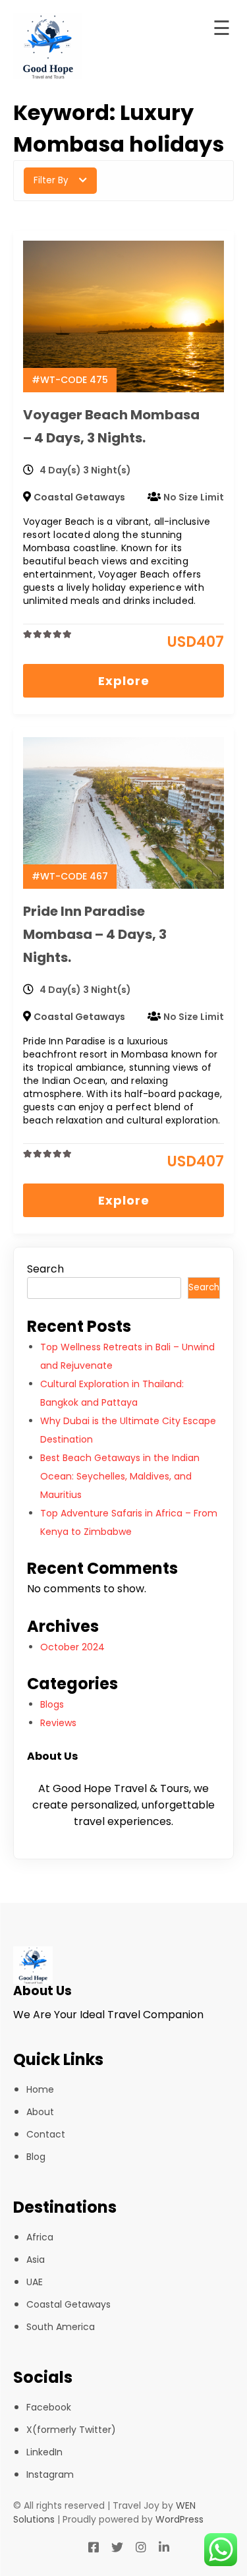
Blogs (52, 1704)
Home (40, 2089)
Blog (36, 2157)
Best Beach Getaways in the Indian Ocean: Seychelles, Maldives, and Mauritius (120, 1476)
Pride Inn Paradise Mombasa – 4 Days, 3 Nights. (95, 934)
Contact (46, 2134)
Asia (36, 2260)
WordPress (179, 2519)
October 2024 (72, 1647)
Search (45, 1269)
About (40, 2112)
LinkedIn (44, 2452)
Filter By (51, 180)
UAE (35, 2282)
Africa (40, 2237)
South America (61, 2327)
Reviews (58, 1723)
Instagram (50, 2474)
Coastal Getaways (79, 497)
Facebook (49, 2407)
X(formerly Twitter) (71, 2430)
